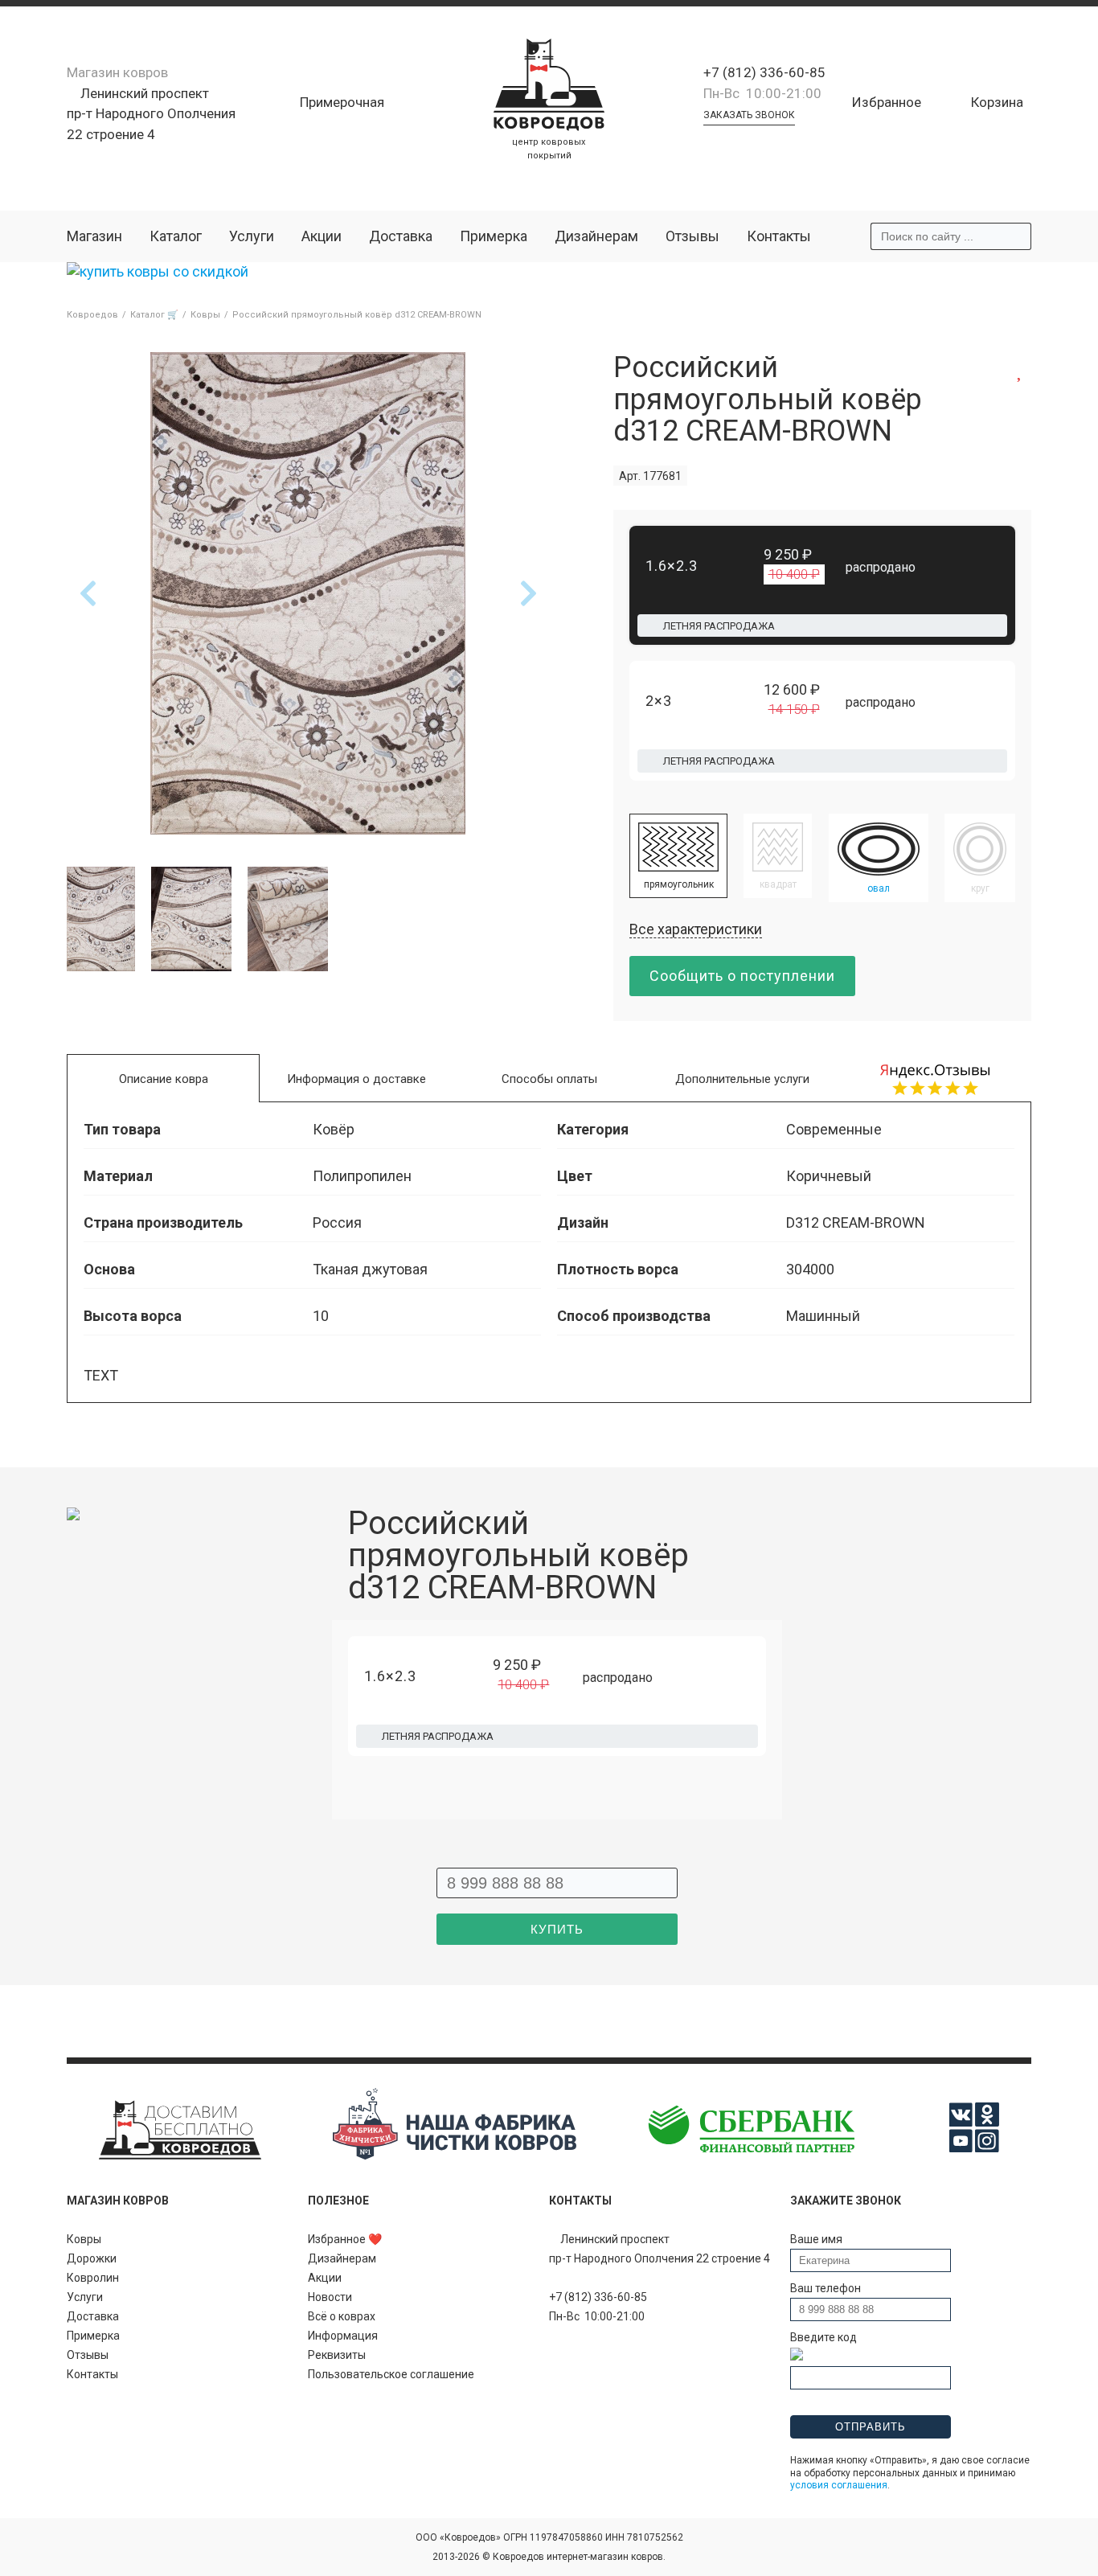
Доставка (401, 236)
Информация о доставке (356, 1079)
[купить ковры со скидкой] (158, 271)
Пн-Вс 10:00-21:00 (762, 93)
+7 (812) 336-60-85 (764, 72)
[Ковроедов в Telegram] (732, 142)
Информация (343, 2336)
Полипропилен (362, 1176)
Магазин (94, 236)
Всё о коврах (342, 2316)
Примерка (494, 236)
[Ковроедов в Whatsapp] (710, 142)
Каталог (176, 236)
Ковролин (93, 2278)
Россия (337, 1222)
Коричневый (829, 1176)
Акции (322, 236)
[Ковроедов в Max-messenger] (777, 142)
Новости (330, 2297)
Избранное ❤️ (345, 2239)
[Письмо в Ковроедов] (755, 142)
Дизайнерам (596, 236)
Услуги (252, 236)
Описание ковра (164, 1079)
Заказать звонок (749, 115)
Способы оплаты (549, 1079)
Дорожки (92, 2258)
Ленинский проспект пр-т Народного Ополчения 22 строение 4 (151, 114)
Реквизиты (337, 2355)
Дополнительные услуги (742, 1079)
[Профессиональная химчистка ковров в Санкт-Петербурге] (454, 2156)
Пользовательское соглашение (391, 2374)
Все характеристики (696, 929)
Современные (834, 1129)
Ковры (84, 2239)
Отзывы (692, 236)
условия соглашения (839, 2485)
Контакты (779, 236)
